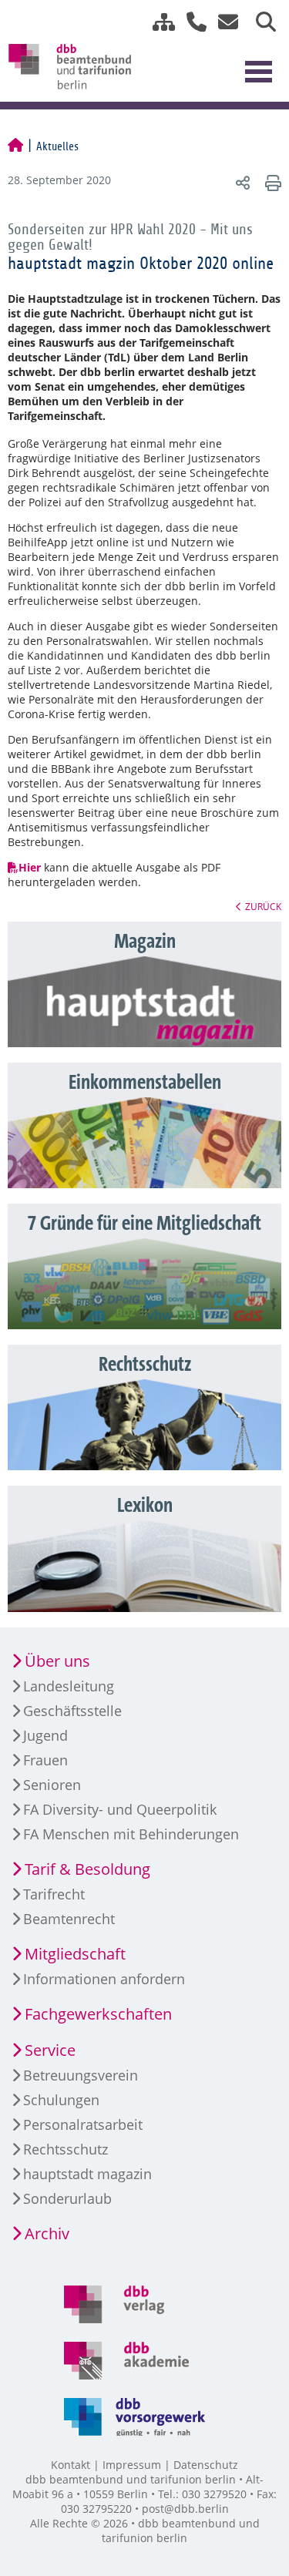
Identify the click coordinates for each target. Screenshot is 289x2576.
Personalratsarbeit (83, 2124)
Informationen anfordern (104, 1979)
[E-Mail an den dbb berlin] (224, 22)
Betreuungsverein (81, 2075)
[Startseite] (15, 146)
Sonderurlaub (67, 2198)
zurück (263, 906)
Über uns (57, 1661)
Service (50, 2050)
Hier (30, 867)
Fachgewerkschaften (98, 2014)
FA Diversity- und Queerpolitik (120, 1809)
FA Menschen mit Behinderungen (131, 1834)
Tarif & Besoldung (87, 1869)
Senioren (52, 1785)
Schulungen (61, 2100)
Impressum (132, 2465)
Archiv (47, 2233)
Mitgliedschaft (75, 1954)
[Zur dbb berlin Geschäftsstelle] (191, 22)
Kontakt (71, 2465)
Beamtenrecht (69, 1919)
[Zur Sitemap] (158, 22)
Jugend (45, 1735)
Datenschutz (206, 2465)
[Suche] (260, 22)
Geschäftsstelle (72, 1711)
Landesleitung (69, 1686)
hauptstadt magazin (87, 2174)
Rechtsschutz (66, 2149)
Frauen (45, 1760)
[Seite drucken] (271, 182)
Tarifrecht (54, 1894)
